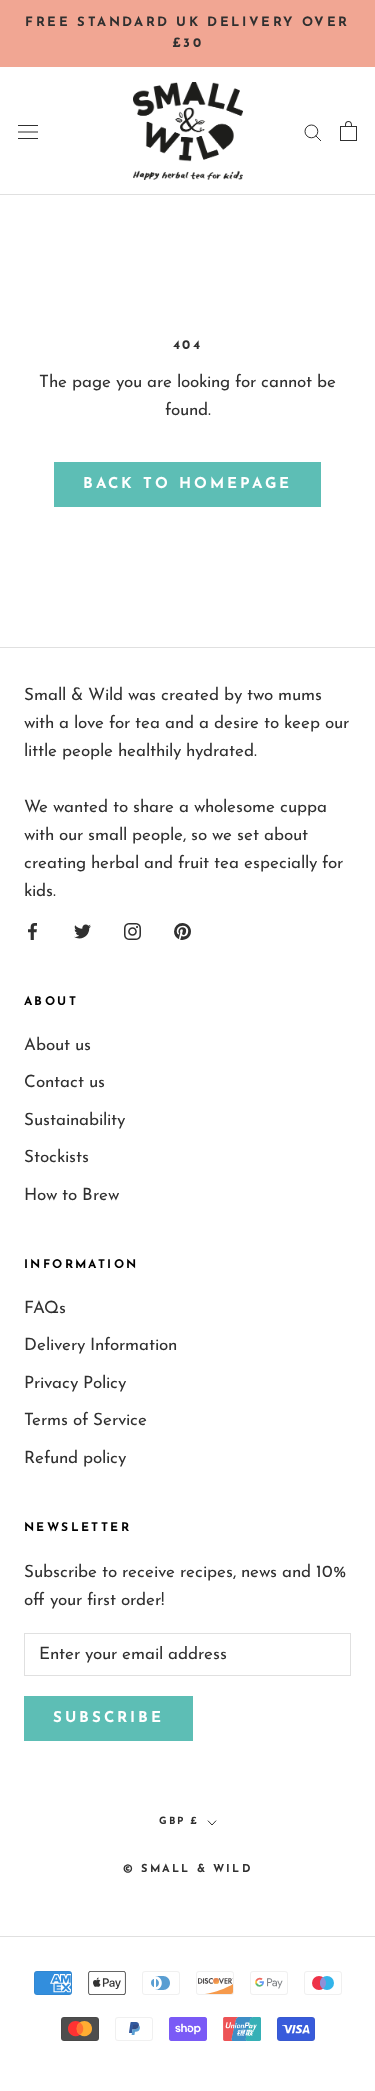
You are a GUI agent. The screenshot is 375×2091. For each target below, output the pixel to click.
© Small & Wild (187, 1869)
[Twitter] (82, 931)
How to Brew (71, 1195)
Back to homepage (187, 484)
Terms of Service (85, 1420)
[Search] (313, 131)
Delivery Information (100, 1345)
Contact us (64, 1082)
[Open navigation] (28, 130)
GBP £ (179, 1821)
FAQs (45, 1308)
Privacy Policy (75, 1383)
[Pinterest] (182, 931)
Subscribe (108, 1718)
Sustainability (74, 1120)
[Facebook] (32, 931)
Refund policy (75, 1458)
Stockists (56, 1157)
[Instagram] (132, 931)
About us (57, 1045)
